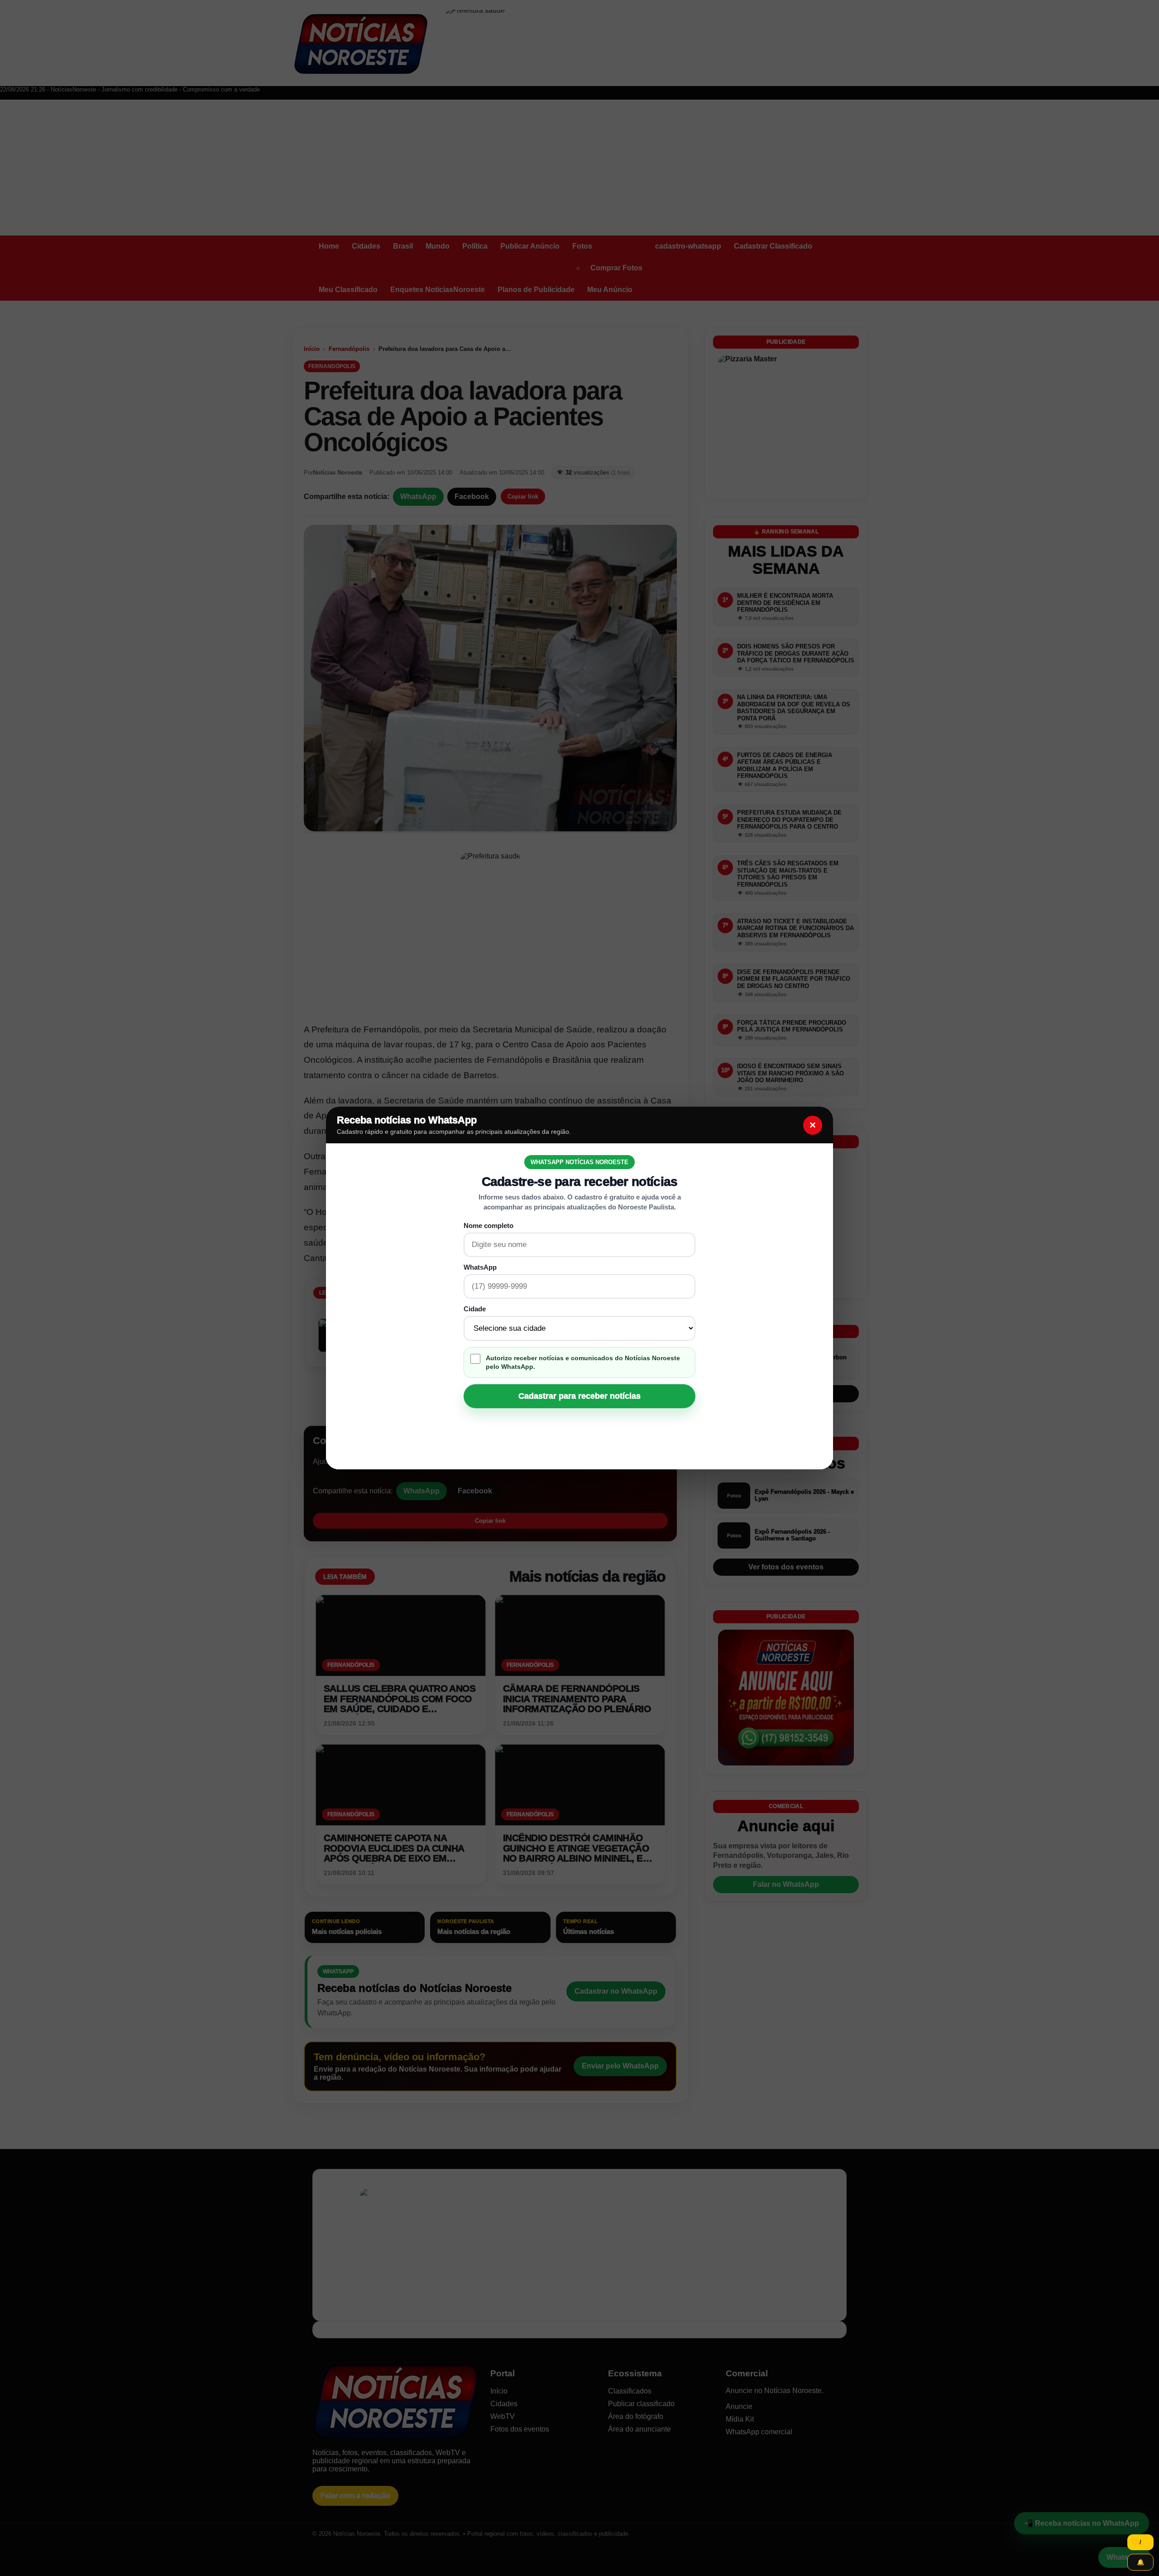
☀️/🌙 (1140, 2542)
